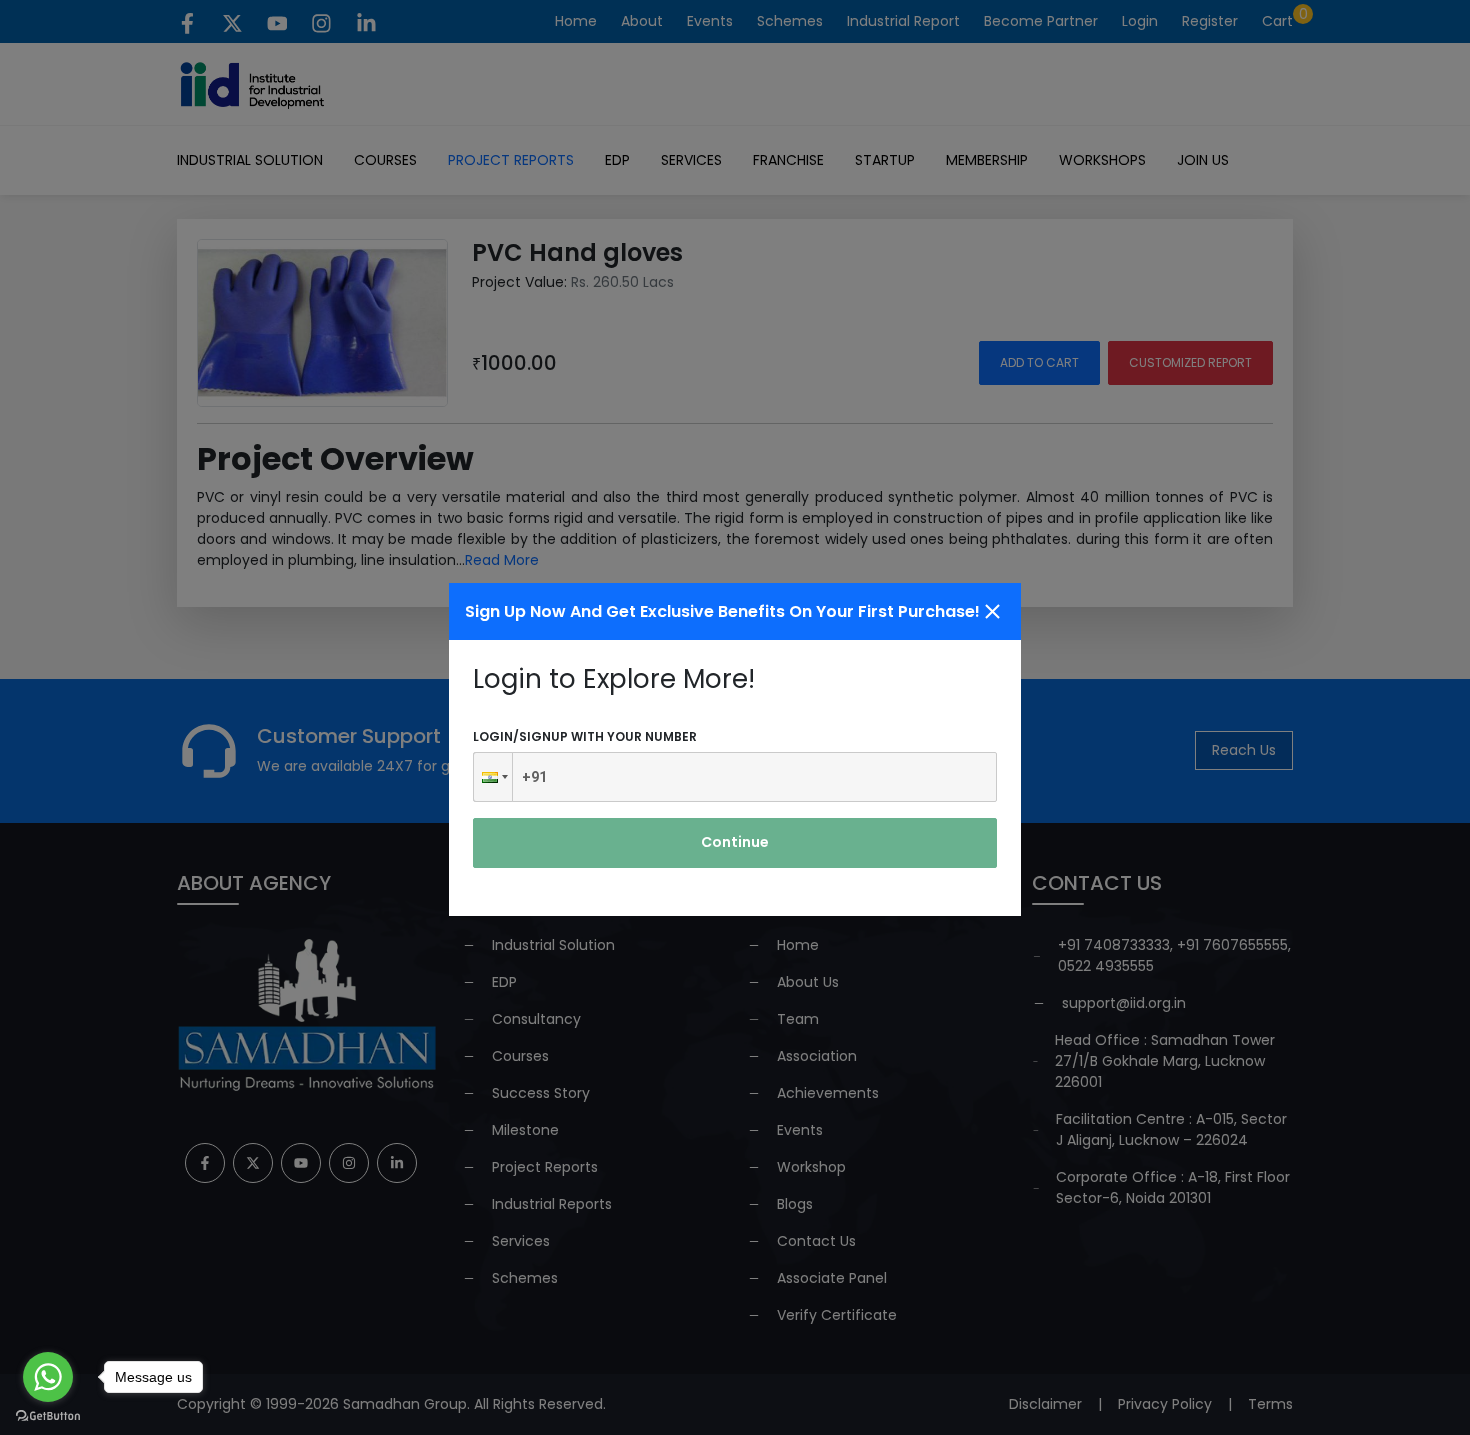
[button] (493, 777)
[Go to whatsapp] (48, 1377)
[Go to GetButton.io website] (48, 1415)
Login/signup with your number (585, 736)
